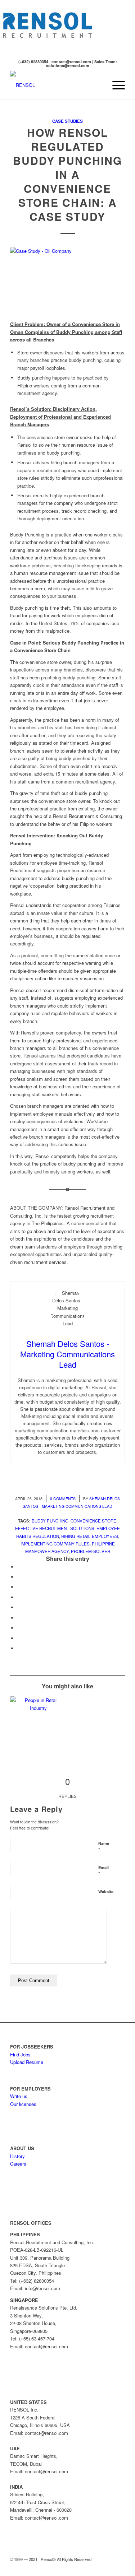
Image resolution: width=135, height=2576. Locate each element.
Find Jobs (20, 2054)
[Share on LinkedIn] (19, 1607)
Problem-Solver (91, 1551)
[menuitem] (98, 85)
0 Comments (63, 1499)
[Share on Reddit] (19, 1638)
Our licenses (23, 2104)
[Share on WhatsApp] (19, 1587)
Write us (19, 2096)
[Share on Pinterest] (19, 1597)
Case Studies (67, 121)
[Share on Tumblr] (19, 1618)
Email (103, 1871)
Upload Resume (27, 2062)
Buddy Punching (50, 1521)
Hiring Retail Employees (90, 1536)
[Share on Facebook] (19, 1567)
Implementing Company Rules (55, 1544)
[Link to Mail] (120, 2567)
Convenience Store (93, 1521)
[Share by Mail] (19, 1648)
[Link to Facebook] (98, 2567)
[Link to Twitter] (87, 2567)
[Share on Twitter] (19, 1577)
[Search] (98, 85)
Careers (18, 2164)
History (17, 2156)
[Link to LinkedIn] (109, 2567)
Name (104, 1847)
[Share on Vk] (19, 1628)
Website (106, 1891)
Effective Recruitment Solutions (55, 1528)
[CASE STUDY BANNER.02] (67, 280)
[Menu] (115, 85)
